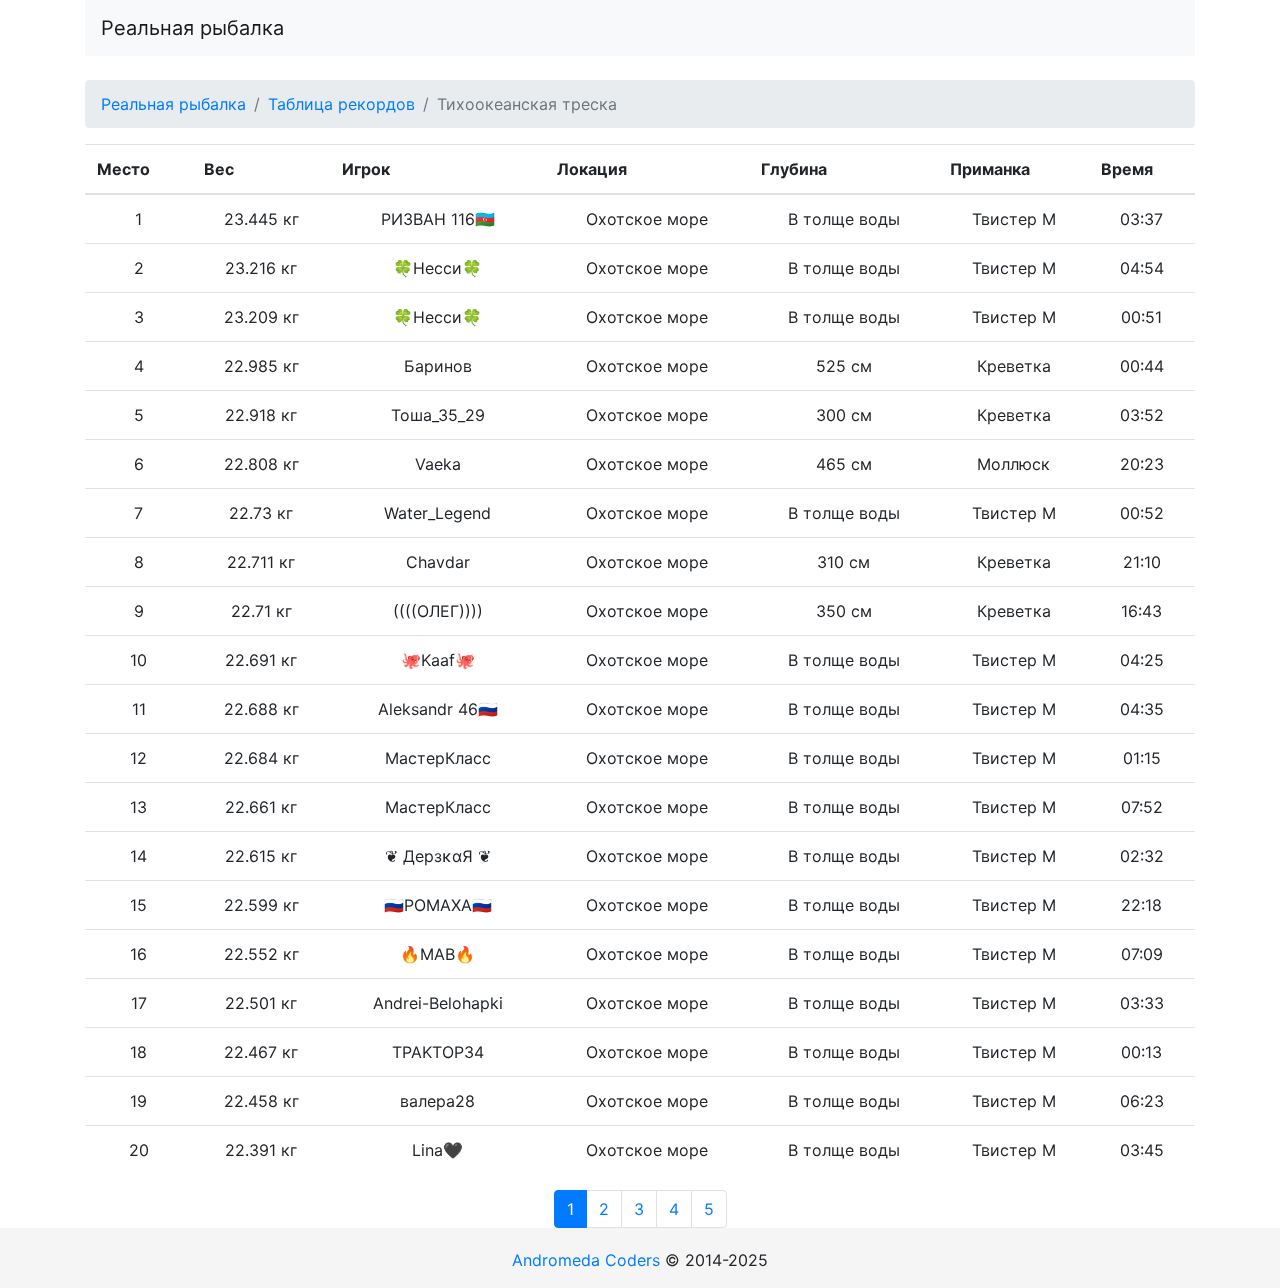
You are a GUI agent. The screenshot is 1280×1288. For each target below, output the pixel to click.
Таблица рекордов (341, 104)
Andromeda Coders (586, 1260)
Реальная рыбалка (192, 28)
